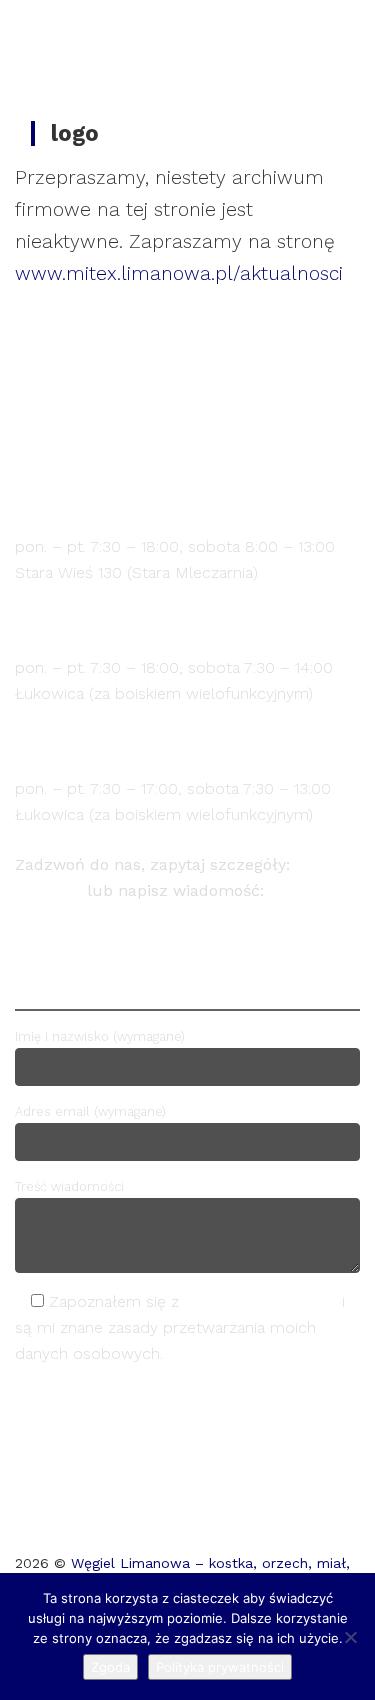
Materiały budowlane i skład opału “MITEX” (182, 497)
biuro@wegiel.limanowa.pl (116, 916)
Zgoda (110, 1667)
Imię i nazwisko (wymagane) (100, 1036)
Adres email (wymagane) (90, 1111)
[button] (320, 28)
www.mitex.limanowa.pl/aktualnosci (179, 273)
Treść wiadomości (69, 1186)
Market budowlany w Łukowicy (163, 749)
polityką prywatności (260, 1301)
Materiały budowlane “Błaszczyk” (179, 628)
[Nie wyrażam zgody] (350, 1637)
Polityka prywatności (220, 1667)
